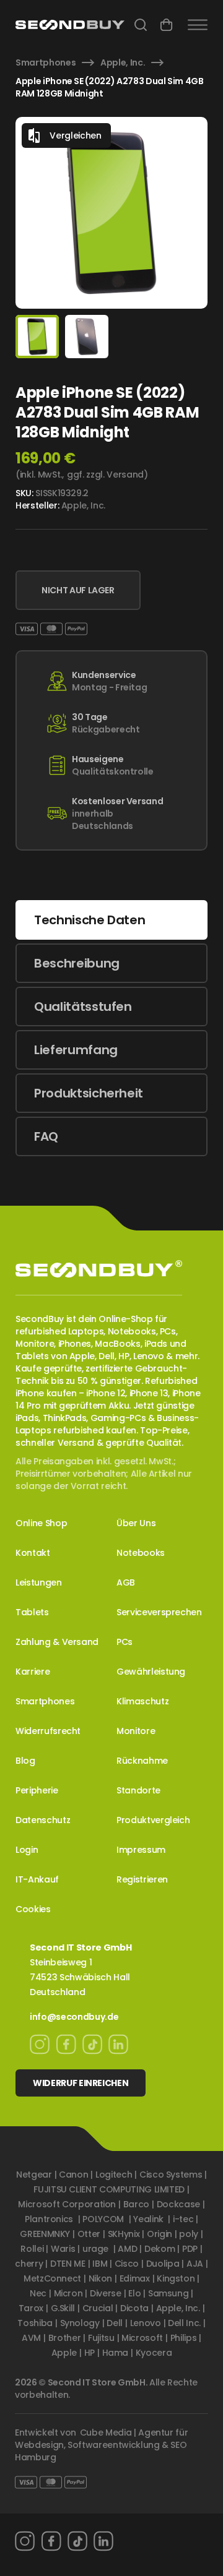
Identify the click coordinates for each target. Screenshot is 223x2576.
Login (27, 1850)
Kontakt (33, 1553)
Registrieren (142, 1879)
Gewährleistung (151, 1672)
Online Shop (41, 1523)
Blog (25, 1761)
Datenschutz (43, 1820)
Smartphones (46, 62)
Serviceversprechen (159, 1612)
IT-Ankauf (37, 1879)
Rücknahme (142, 1761)
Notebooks (141, 1553)
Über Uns (136, 1523)
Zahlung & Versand (57, 1642)
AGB (126, 1582)
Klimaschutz (142, 1701)
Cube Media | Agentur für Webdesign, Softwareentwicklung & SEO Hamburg (101, 2445)
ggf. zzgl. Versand (105, 474)
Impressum (141, 1850)
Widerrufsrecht (48, 1731)
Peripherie (37, 1790)
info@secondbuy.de (74, 2017)
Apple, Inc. (123, 62)
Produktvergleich (153, 1820)
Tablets (32, 1612)
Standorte (138, 1790)
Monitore (136, 1731)
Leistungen (39, 1582)
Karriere (33, 1672)
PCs (125, 1642)
